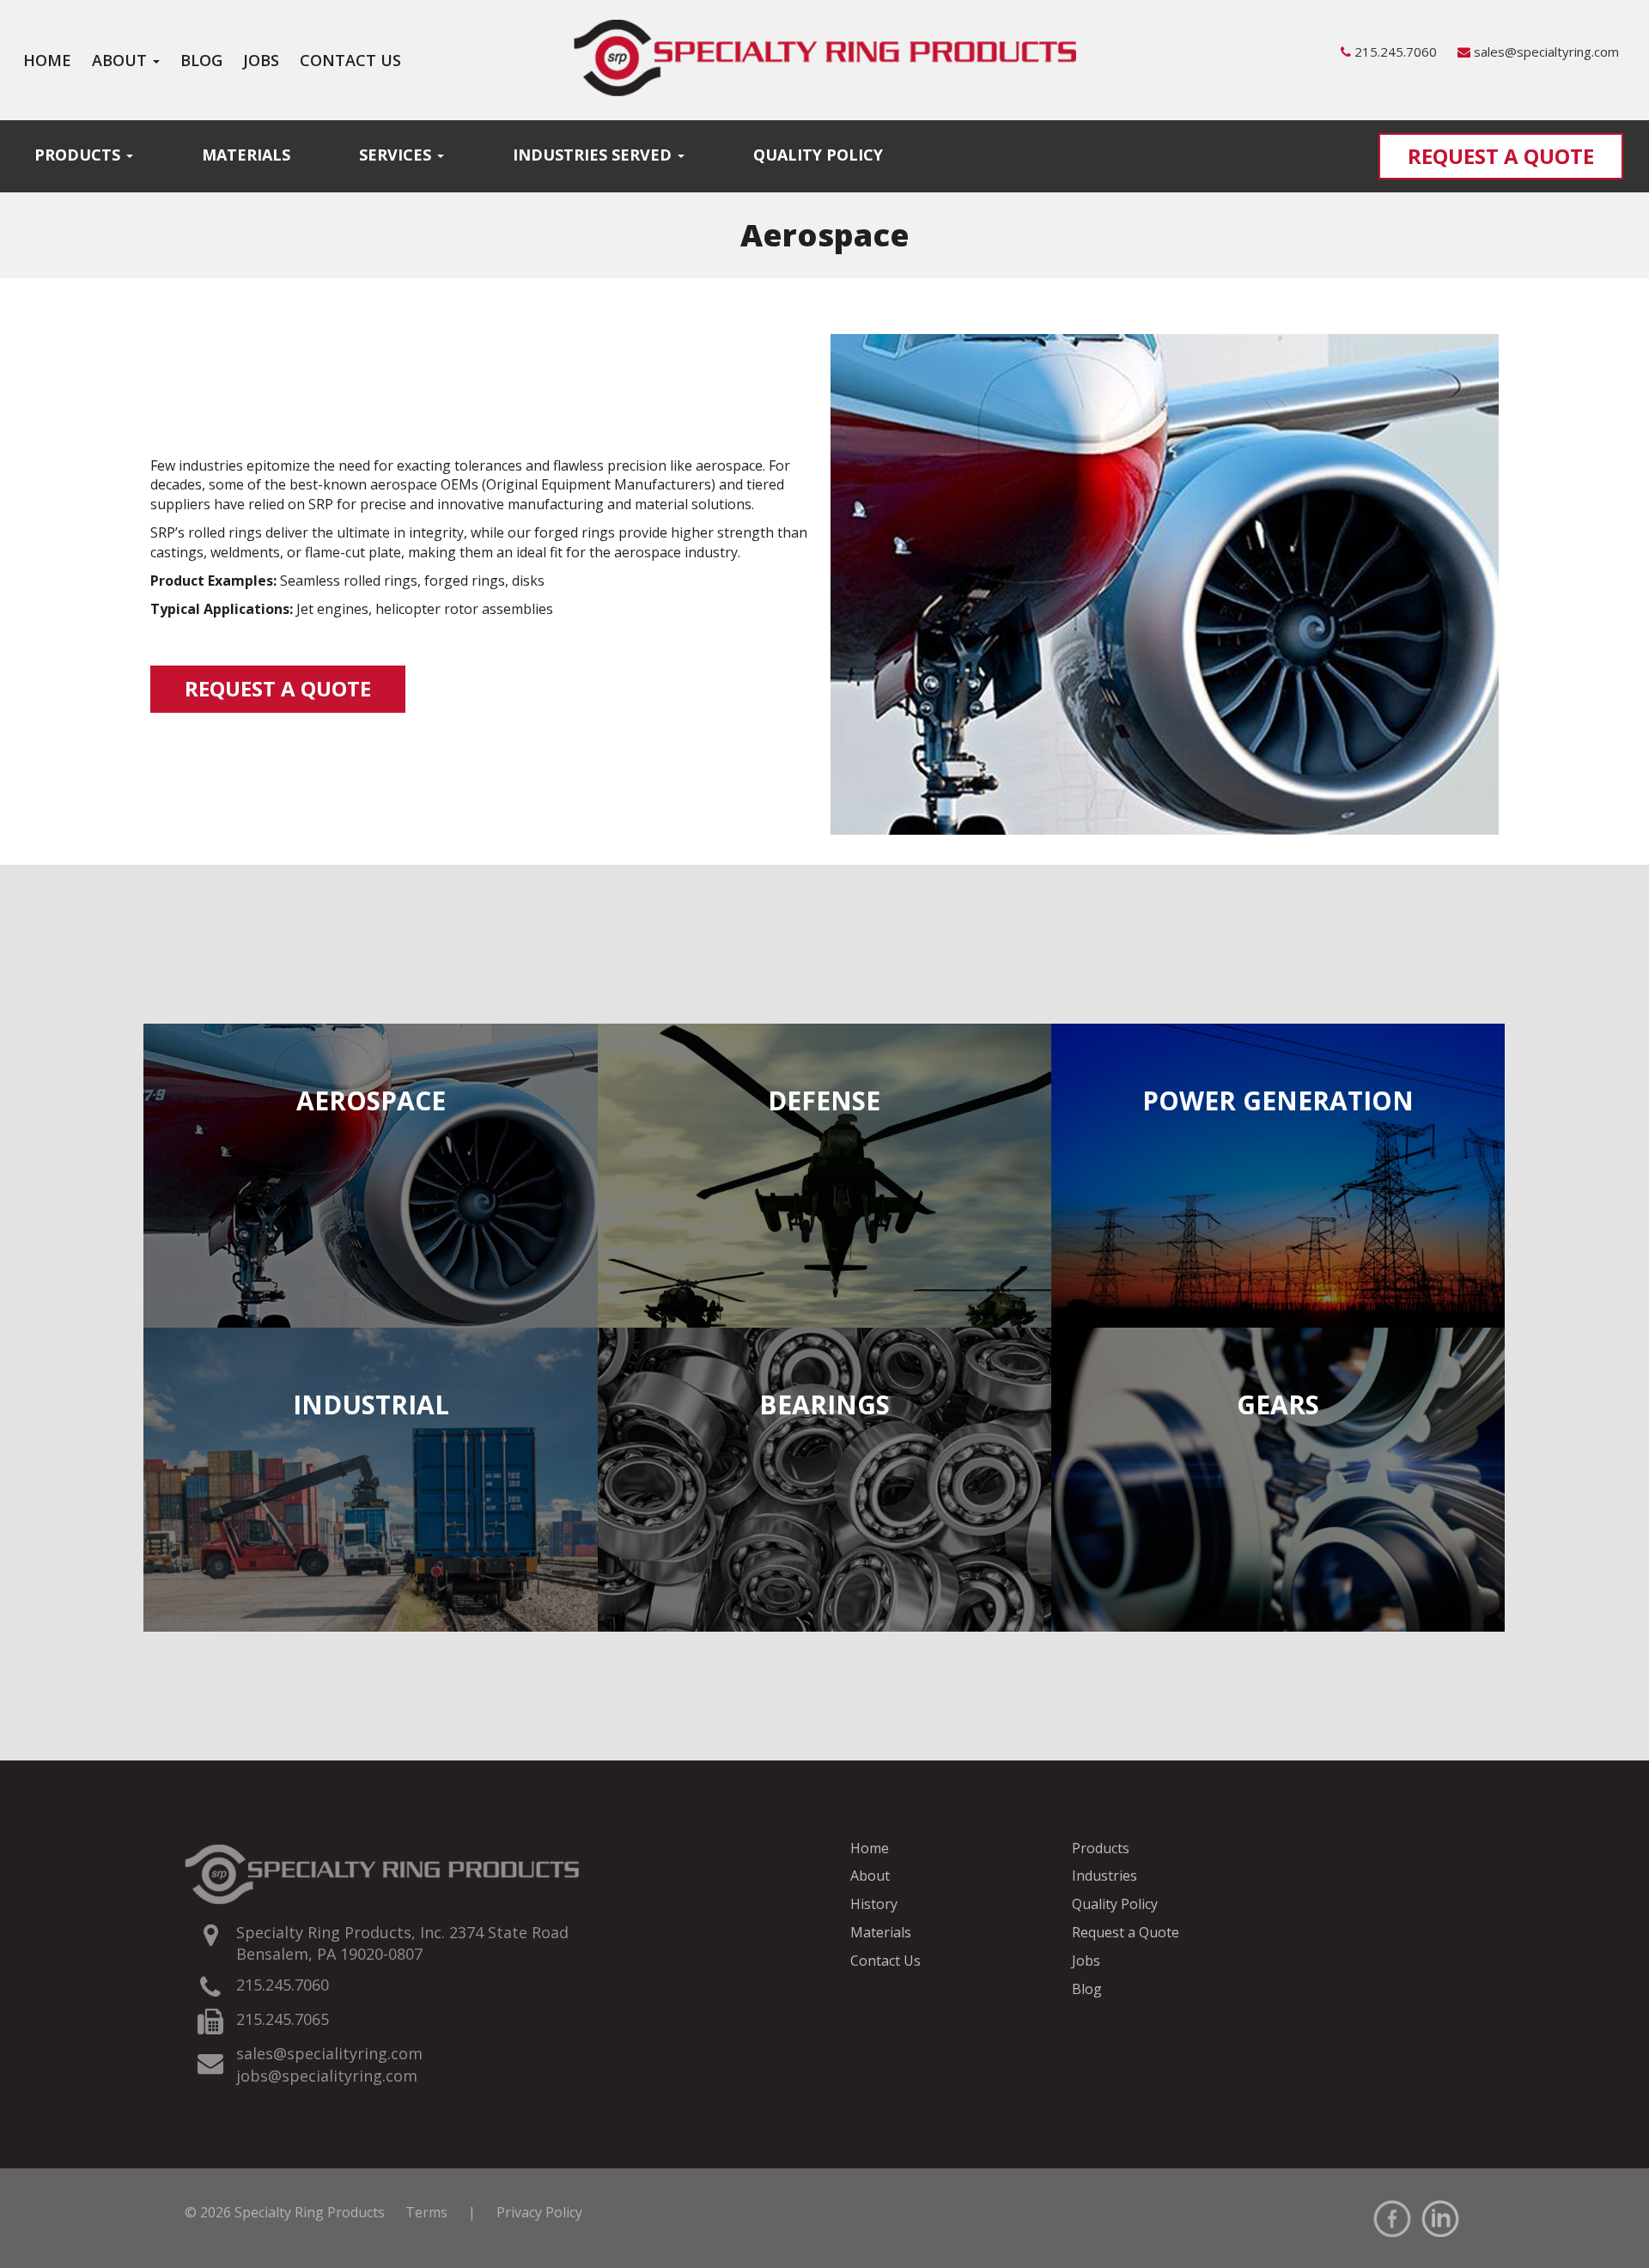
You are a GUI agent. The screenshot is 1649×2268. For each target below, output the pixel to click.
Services (397, 155)
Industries (1104, 1876)
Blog (201, 60)
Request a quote (278, 688)
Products (79, 155)
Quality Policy (818, 155)
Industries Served (594, 155)
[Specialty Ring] (824, 56)
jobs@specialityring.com (327, 2076)
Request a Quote (1501, 156)
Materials (246, 155)
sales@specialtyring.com (1545, 52)
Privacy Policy (539, 2212)
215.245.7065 (283, 2019)
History (874, 1904)
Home (47, 60)
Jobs (261, 60)
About (122, 60)
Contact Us (350, 60)
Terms (426, 2212)
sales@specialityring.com (329, 2053)
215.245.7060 (1396, 52)
